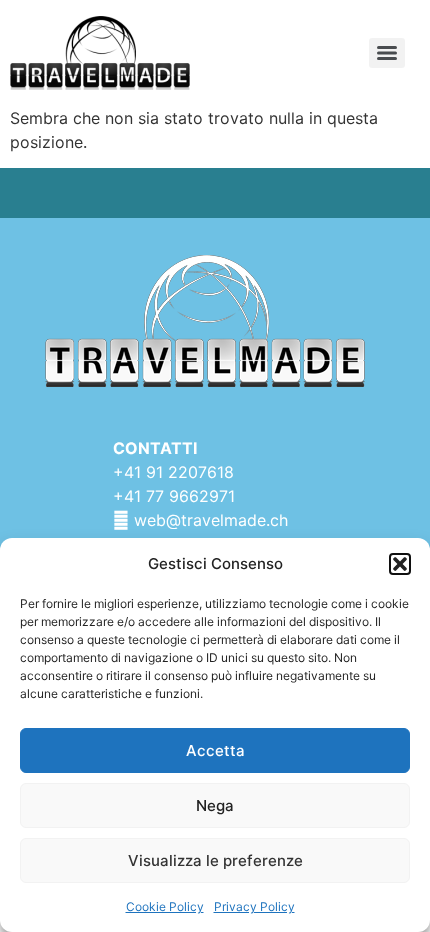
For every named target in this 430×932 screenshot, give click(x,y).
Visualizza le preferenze (215, 860)
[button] (400, 564)
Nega (215, 805)
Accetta (215, 750)
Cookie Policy (165, 906)
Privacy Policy (254, 906)
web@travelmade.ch (211, 520)
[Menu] (387, 53)
